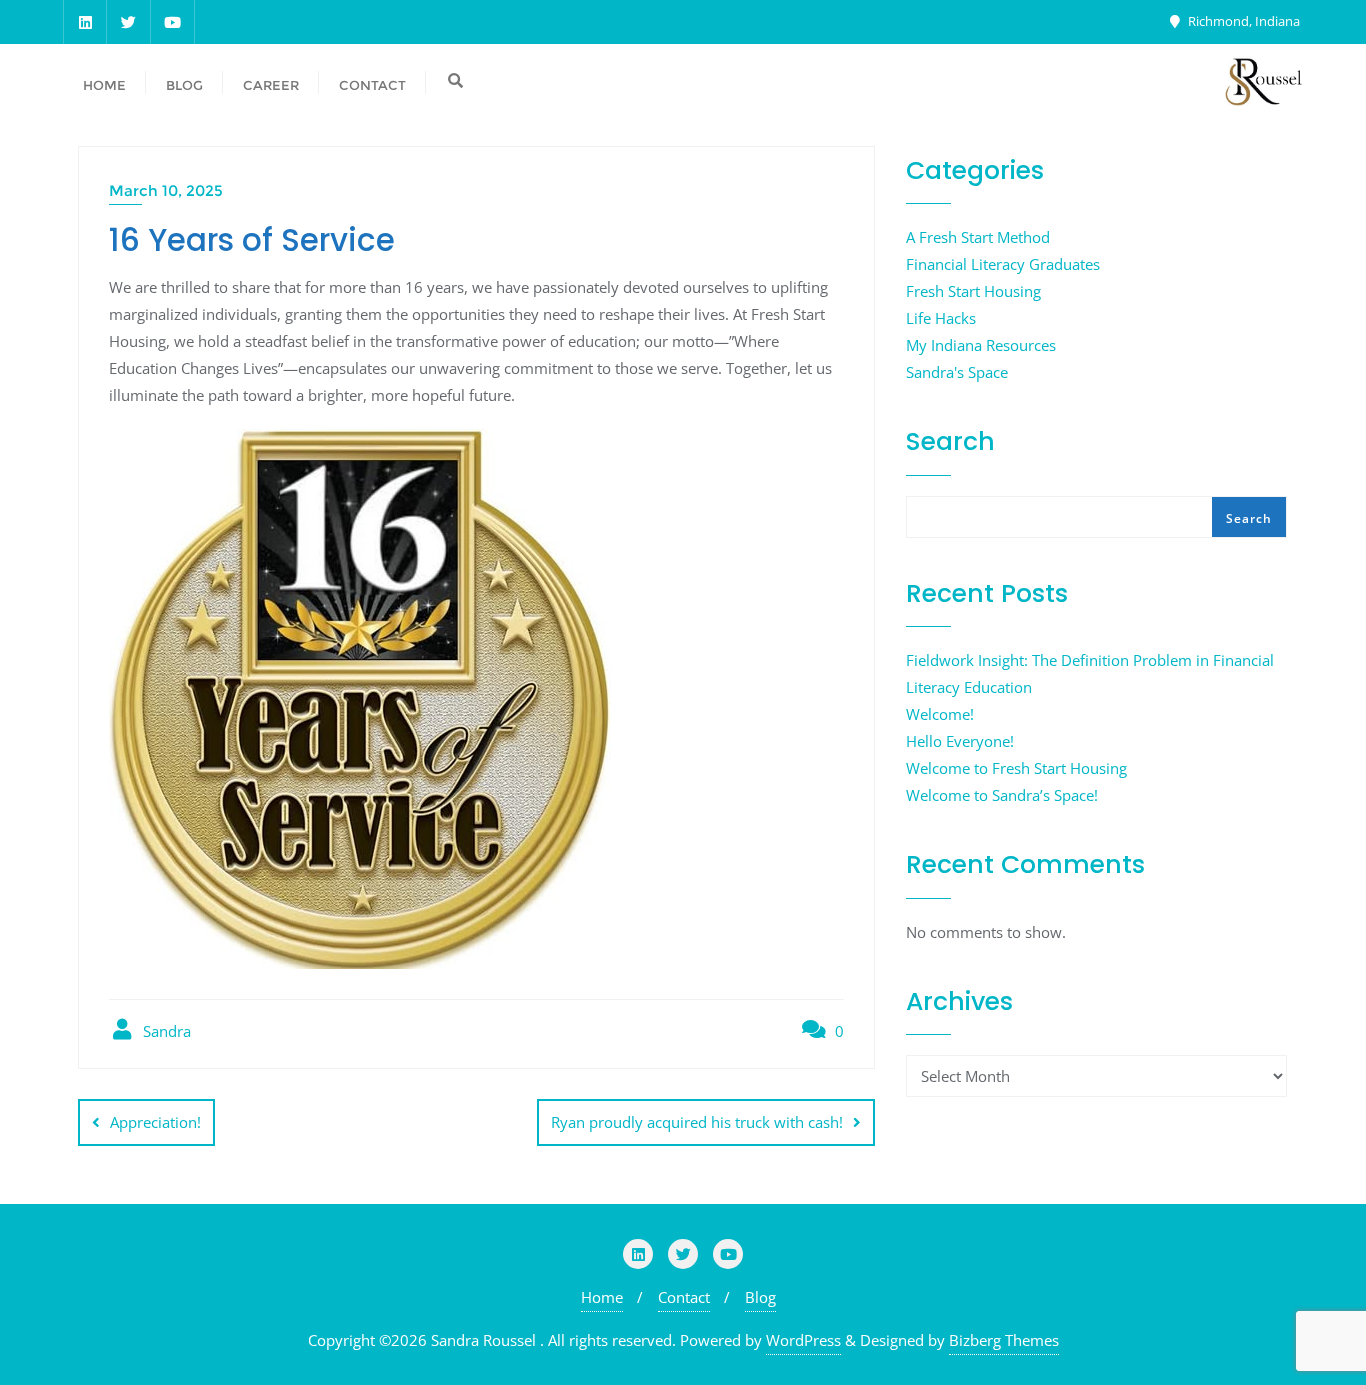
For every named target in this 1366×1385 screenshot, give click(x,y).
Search (950, 441)
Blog (760, 1297)
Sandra (165, 1031)
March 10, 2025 (166, 190)
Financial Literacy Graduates (1003, 264)
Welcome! (940, 714)
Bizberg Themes (1004, 1340)
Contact (684, 1297)
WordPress (803, 1340)
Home (602, 1297)
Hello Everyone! (960, 741)
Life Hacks (941, 318)
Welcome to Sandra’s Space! (1002, 795)
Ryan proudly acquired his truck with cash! (697, 1122)
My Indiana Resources (981, 345)
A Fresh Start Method (978, 237)
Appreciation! (155, 1122)
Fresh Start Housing (973, 291)
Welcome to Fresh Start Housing (1016, 768)
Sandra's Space (957, 372)
